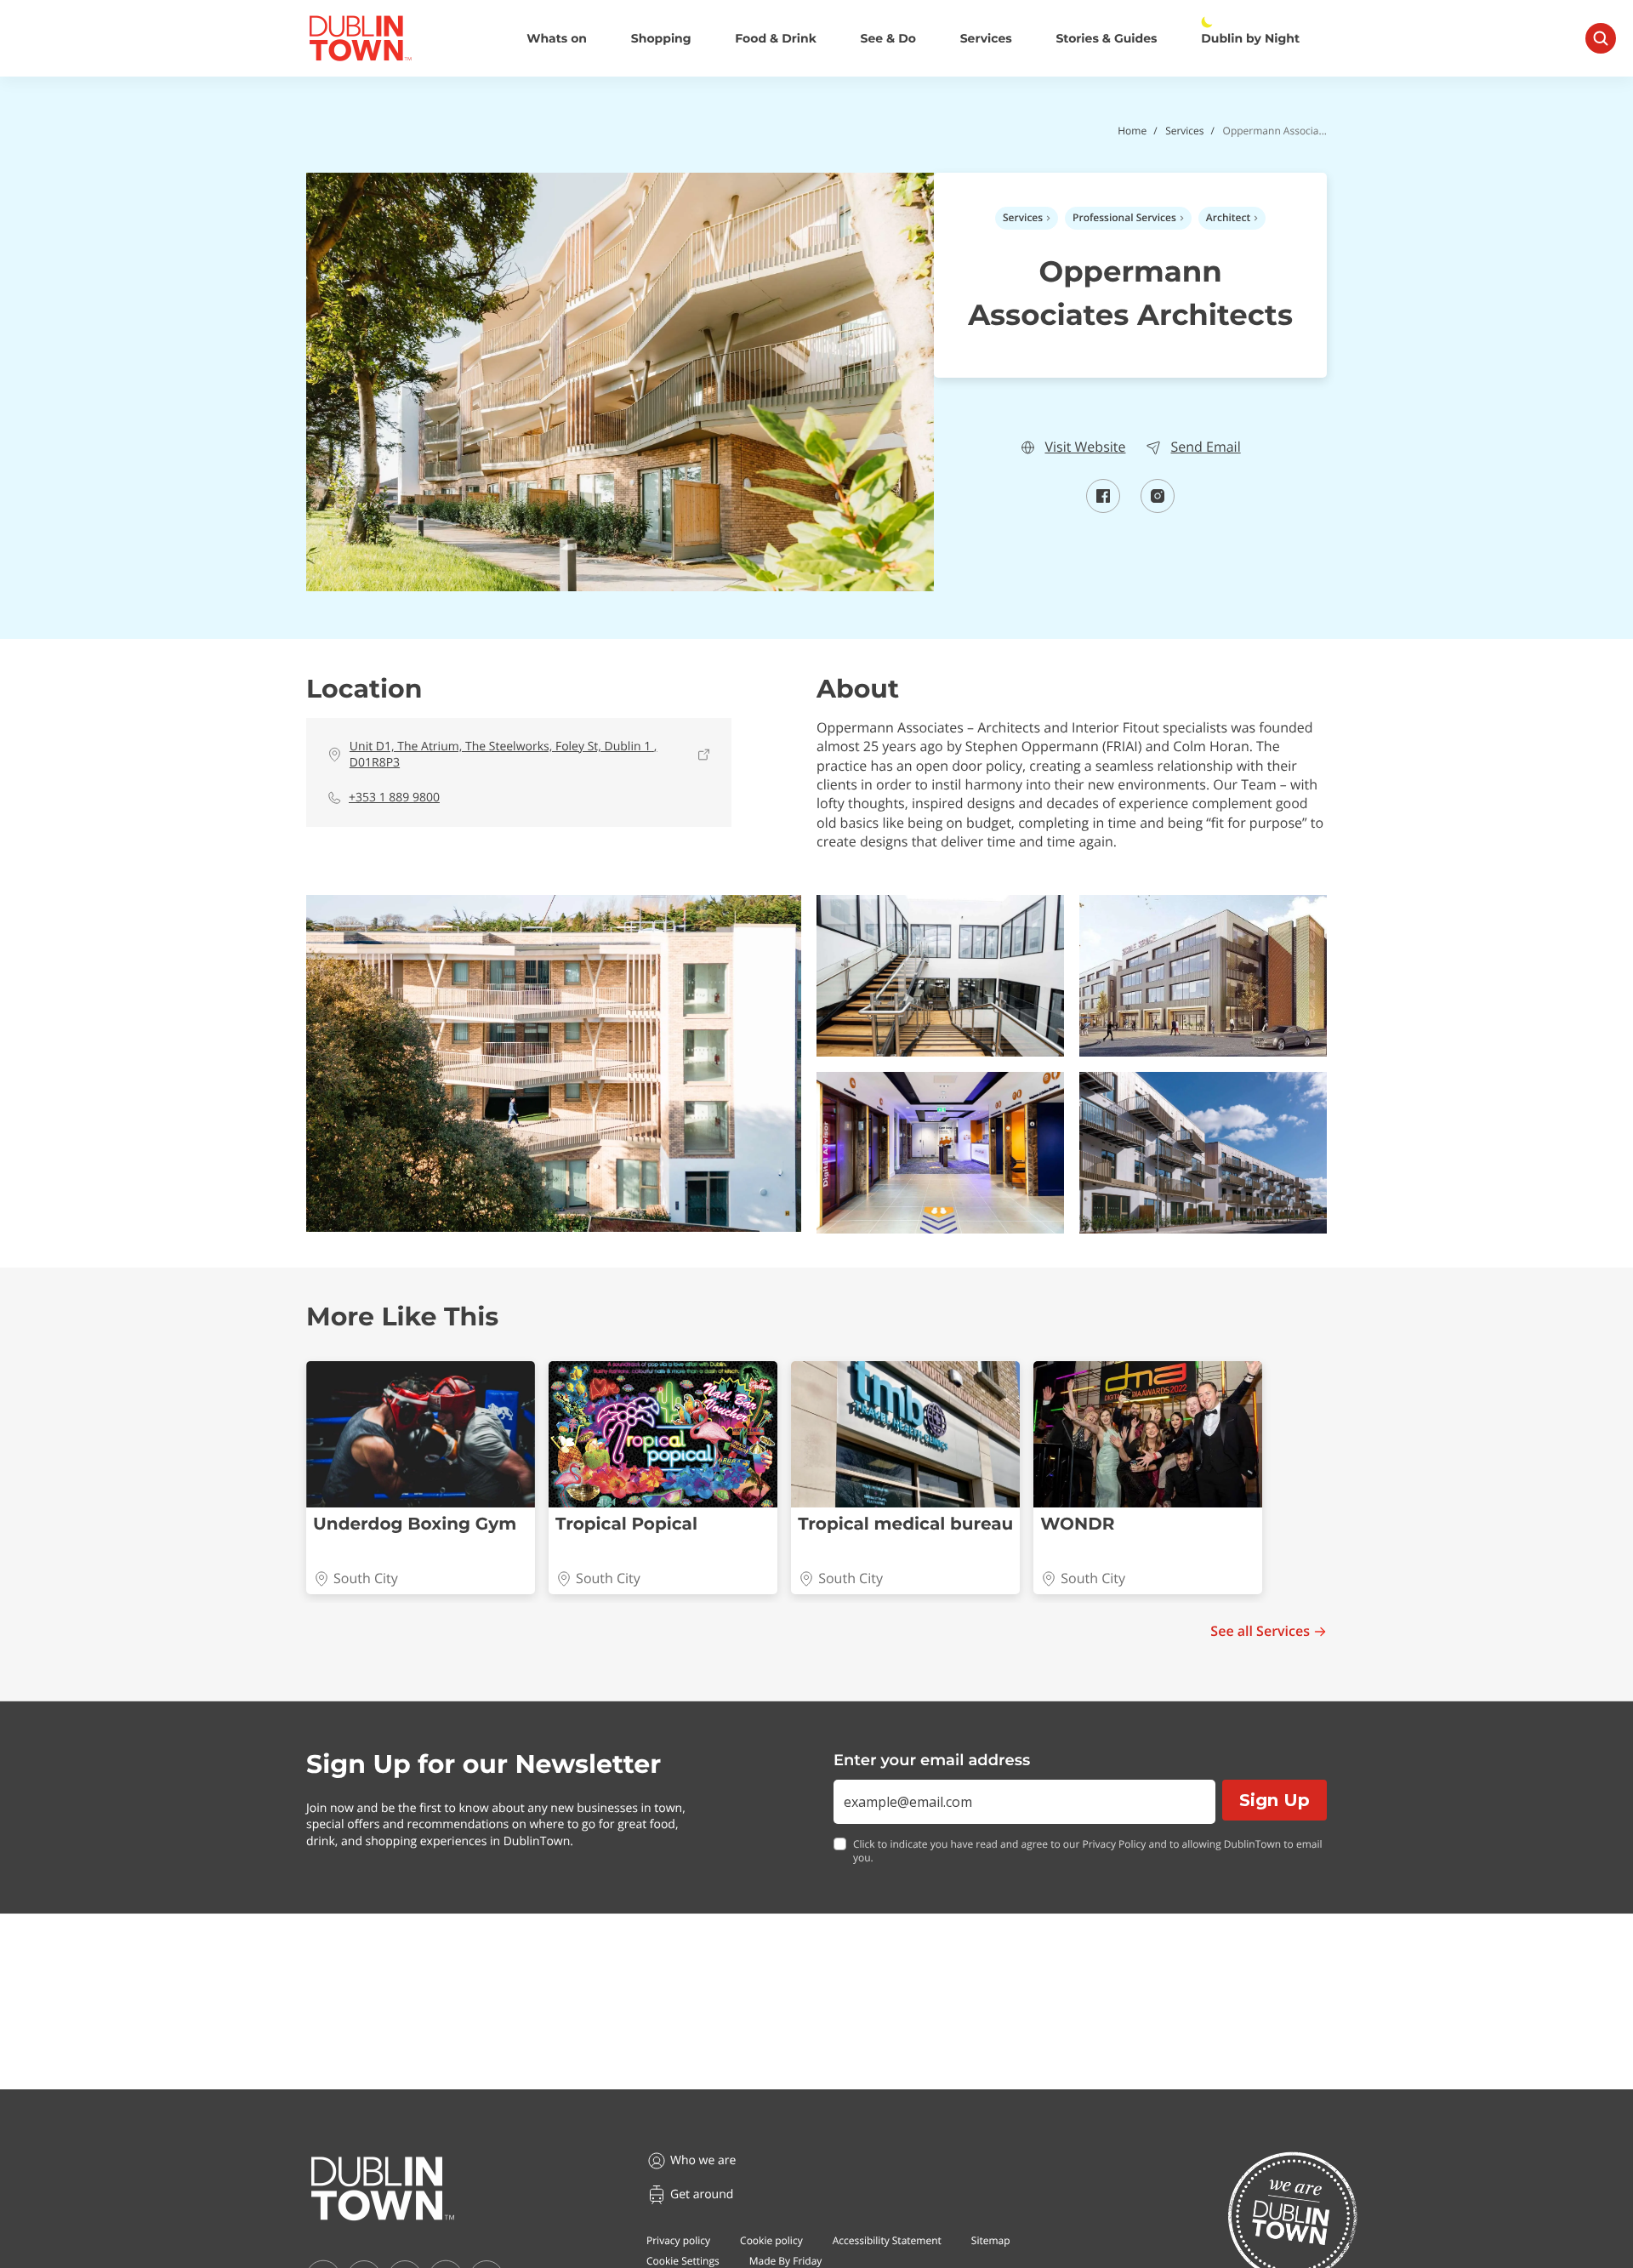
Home (1132, 131)
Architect (1228, 217)
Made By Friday (786, 2261)
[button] (554, 1063)
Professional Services (1124, 217)
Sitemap (991, 2240)
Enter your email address (932, 1760)
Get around (702, 2194)
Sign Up (1275, 1800)
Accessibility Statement (887, 2240)
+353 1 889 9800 (394, 798)
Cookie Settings (683, 2261)
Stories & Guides (1106, 39)
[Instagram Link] (1158, 508)
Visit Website (1085, 447)
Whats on (557, 39)
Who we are (703, 2160)
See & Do (888, 39)
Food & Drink (776, 39)
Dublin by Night (1250, 39)
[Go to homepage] (383, 2189)
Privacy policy (678, 2240)
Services (986, 39)
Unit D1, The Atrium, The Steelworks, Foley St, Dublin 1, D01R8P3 (504, 755)
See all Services (1260, 1631)
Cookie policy (771, 2240)
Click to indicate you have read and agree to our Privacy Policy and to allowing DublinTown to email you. (1088, 1852)
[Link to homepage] (360, 38)
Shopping (661, 39)
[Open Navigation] (1601, 38)
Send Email (1205, 447)
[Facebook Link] (1103, 508)
